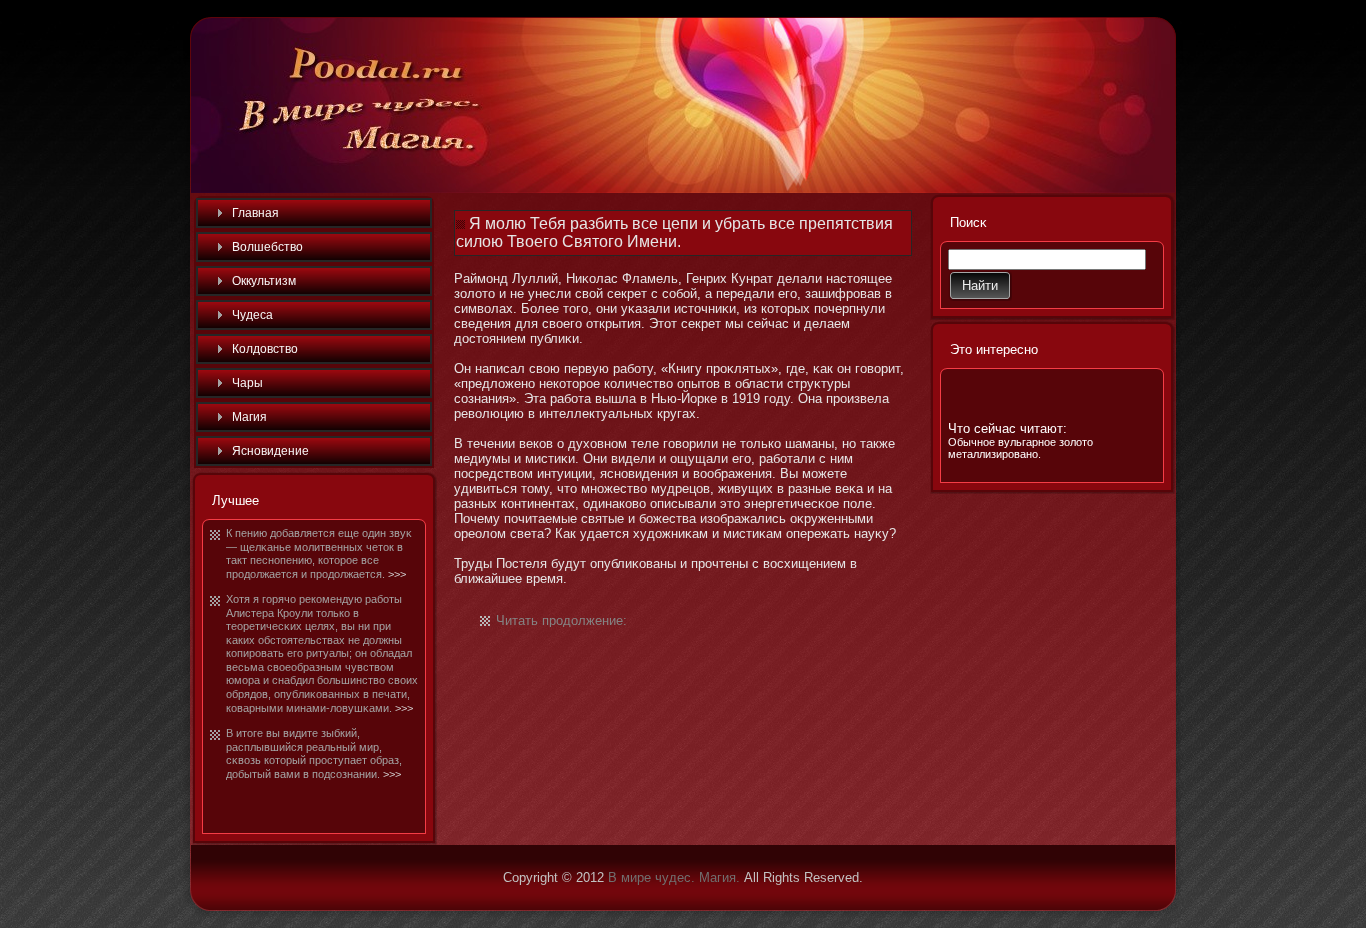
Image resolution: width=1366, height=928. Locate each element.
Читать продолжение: (561, 620)
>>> (397, 574)
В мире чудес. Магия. (674, 877)
